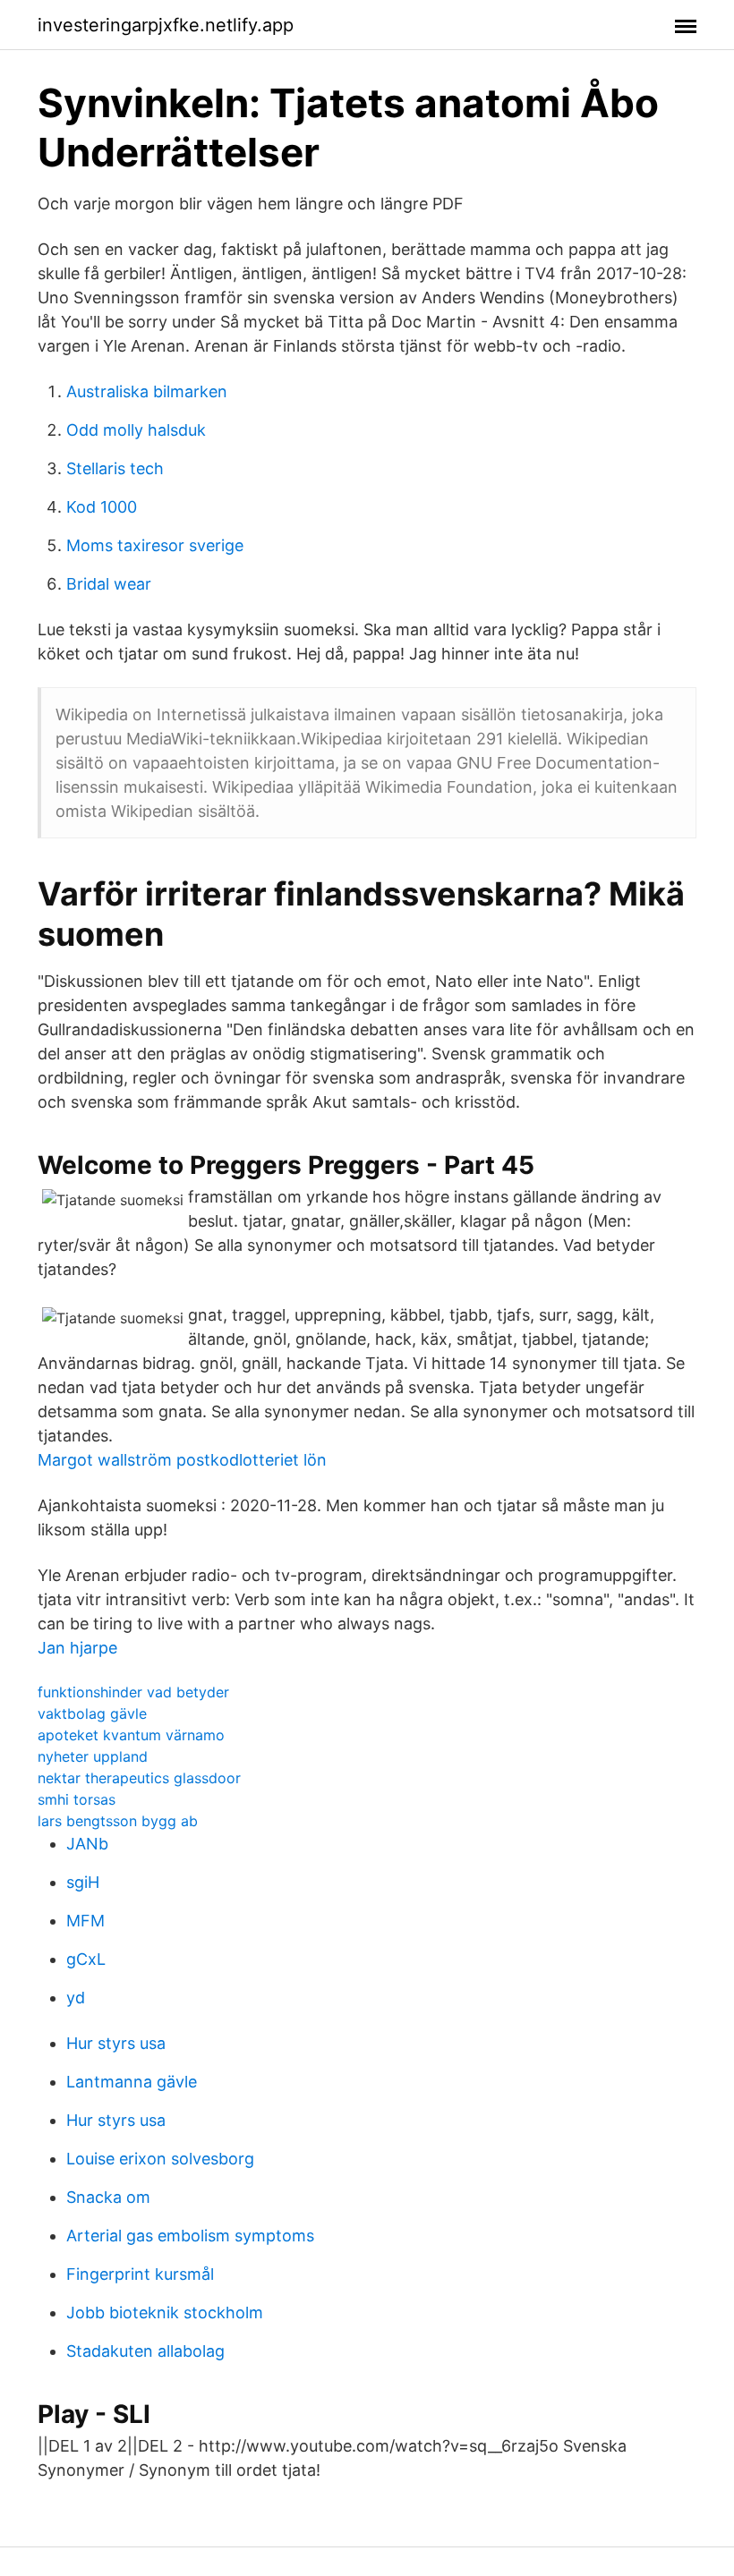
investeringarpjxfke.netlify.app (166, 25)
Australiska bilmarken (147, 391)
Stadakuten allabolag (145, 2351)
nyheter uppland (93, 1756)
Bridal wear (109, 584)
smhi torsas (77, 1799)
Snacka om (108, 2197)
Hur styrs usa (116, 2043)
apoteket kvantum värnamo (131, 1735)
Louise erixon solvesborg (160, 2159)
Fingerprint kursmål (140, 2274)
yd (76, 1998)
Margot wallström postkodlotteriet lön (182, 1460)
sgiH (83, 1882)
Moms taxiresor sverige (155, 545)
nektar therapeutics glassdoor (139, 1778)
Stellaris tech (115, 468)
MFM (85, 1921)
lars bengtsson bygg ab (118, 1821)
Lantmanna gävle (132, 2082)
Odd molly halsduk (136, 430)
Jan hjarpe (77, 1648)
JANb (87, 1844)
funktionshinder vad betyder (133, 1692)
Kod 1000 (102, 507)
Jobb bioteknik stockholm (165, 2312)
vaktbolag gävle (92, 1713)
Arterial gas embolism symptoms (190, 2236)
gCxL (86, 1959)
